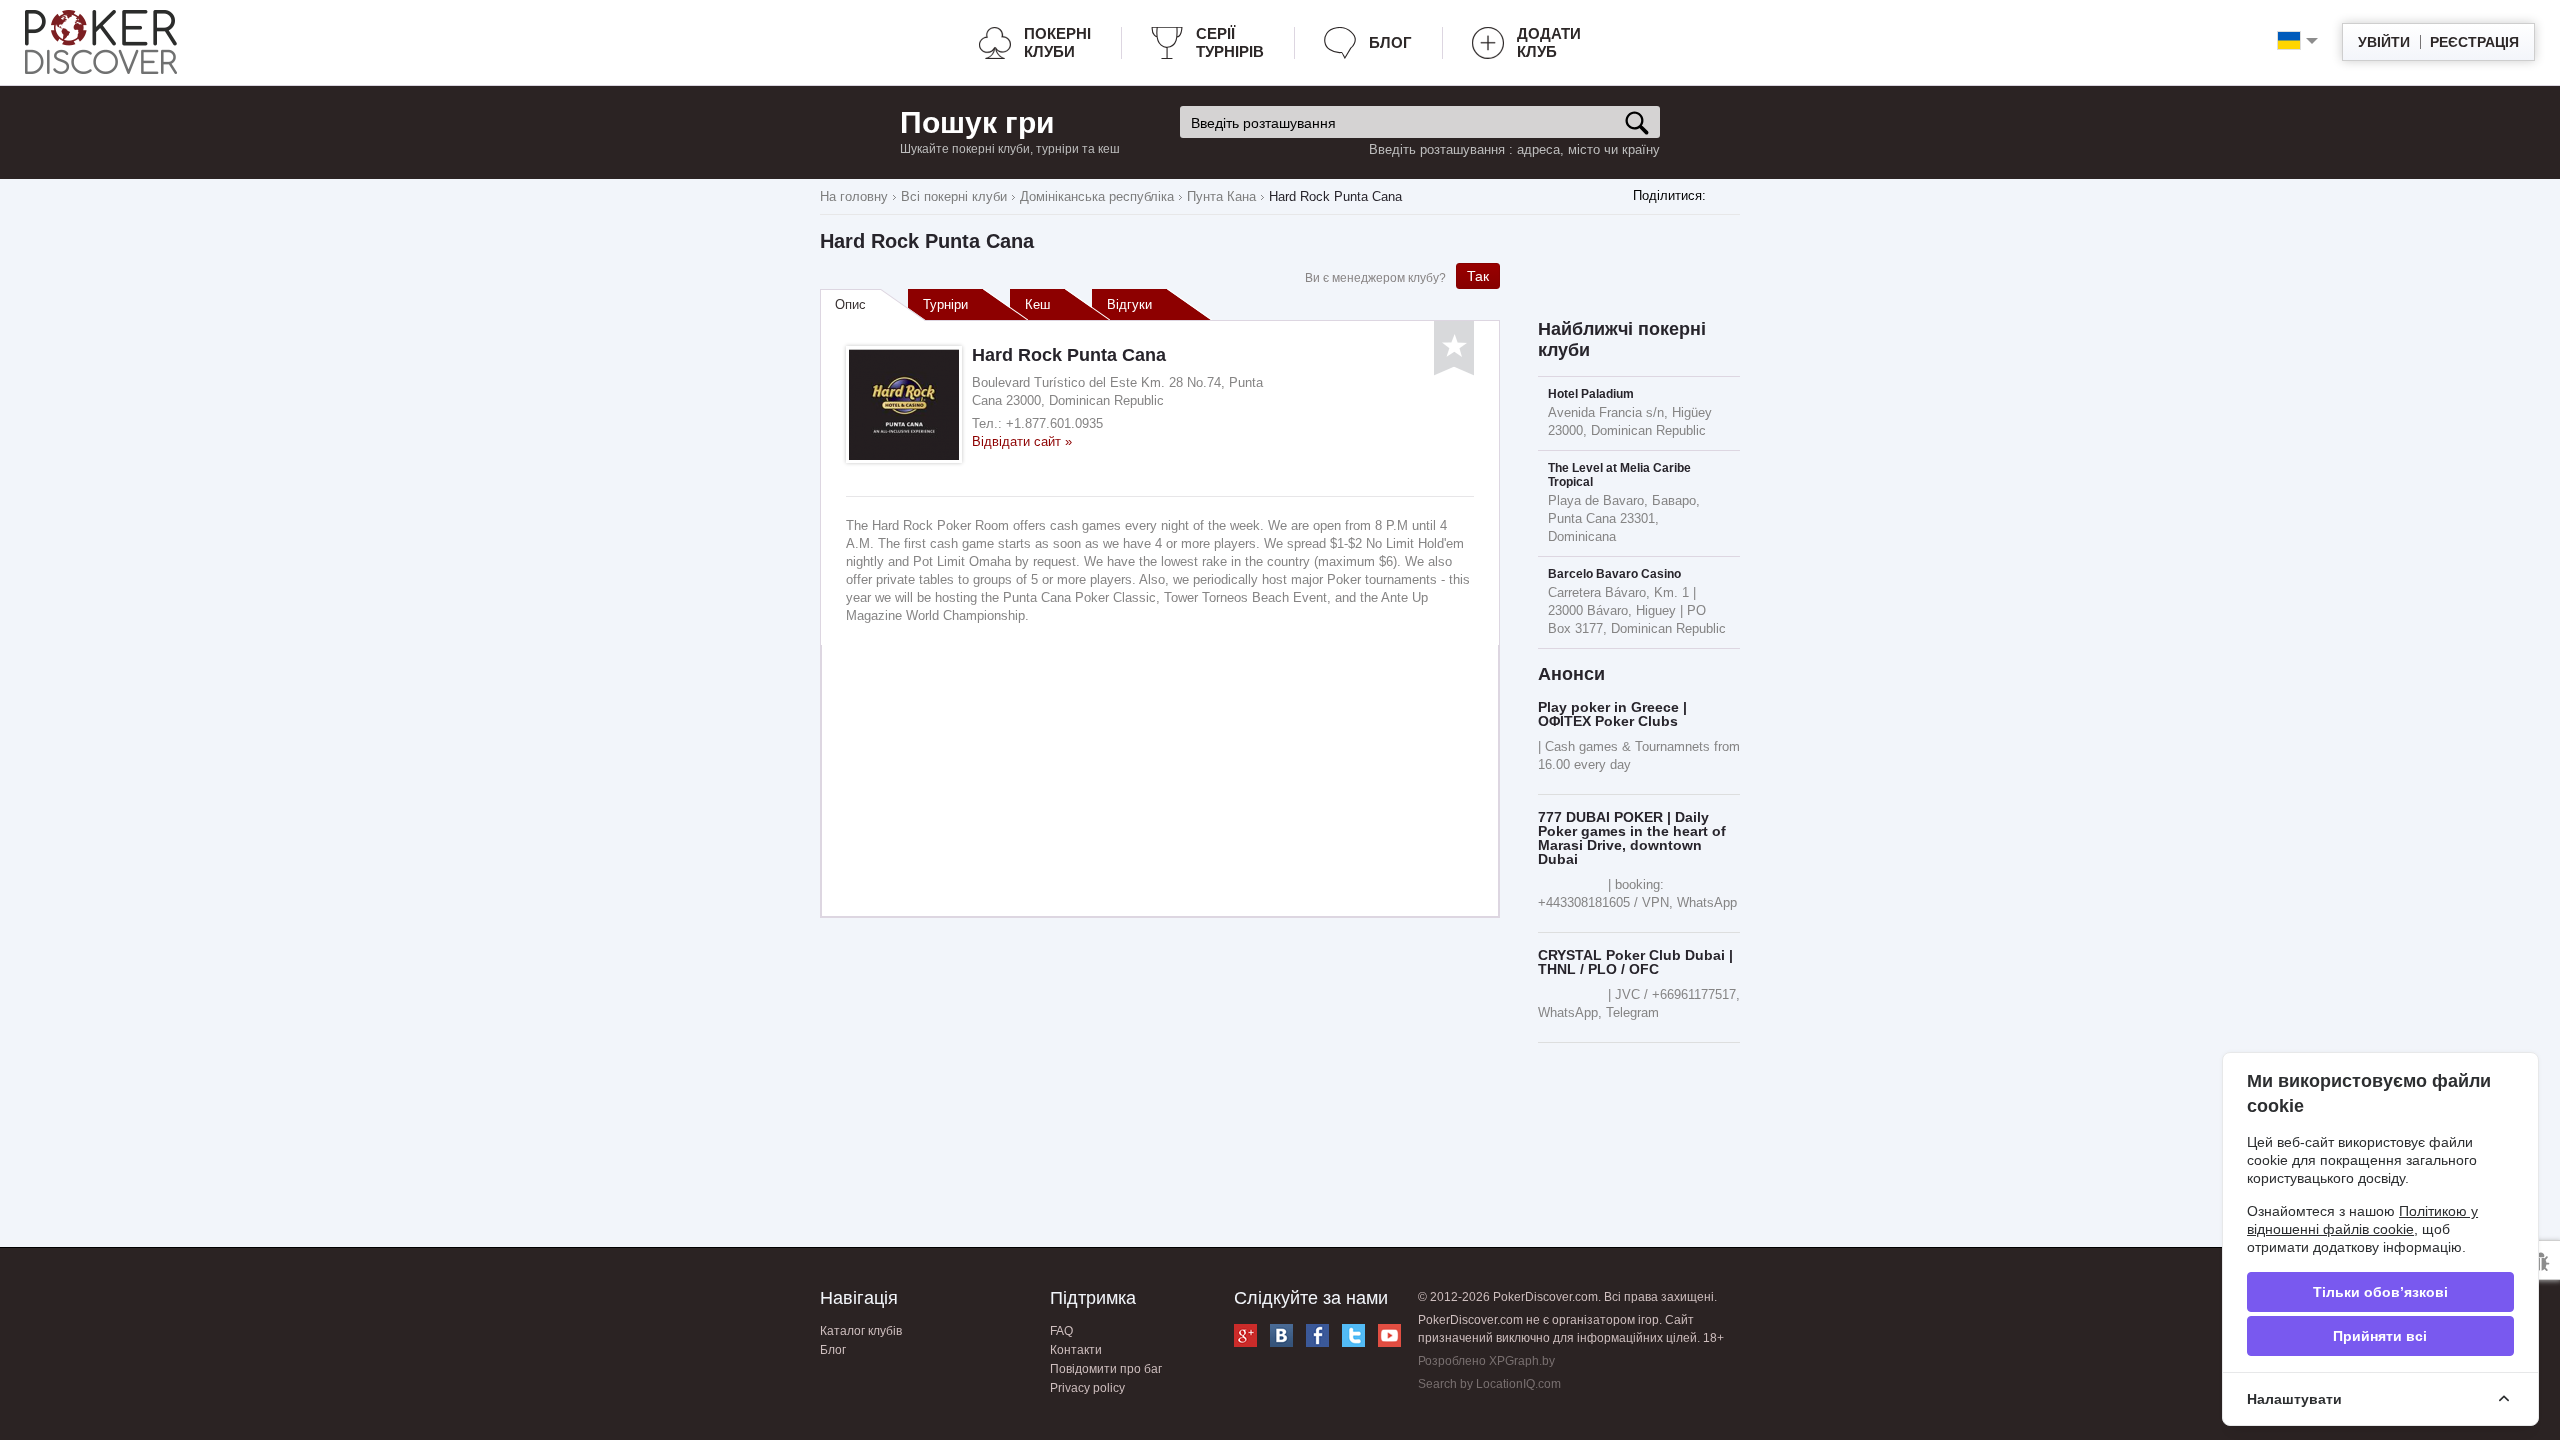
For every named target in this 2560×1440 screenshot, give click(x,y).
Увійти (2384, 42)
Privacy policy (1087, 1388)
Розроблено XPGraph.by (1486, 1361)
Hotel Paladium (1591, 394)
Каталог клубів (861, 1331)
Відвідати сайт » (1022, 441)
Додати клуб (1549, 42)
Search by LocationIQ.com (1489, 1384)
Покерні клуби (1057, 42)
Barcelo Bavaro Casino (1614, 574)
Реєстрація (2474, 42)
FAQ (1061, 1331)
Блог (1390, 42)
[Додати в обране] (1454, 348)
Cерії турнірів (1230, 42)
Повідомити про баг (1106, 1369)
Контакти (1076, 1350)
